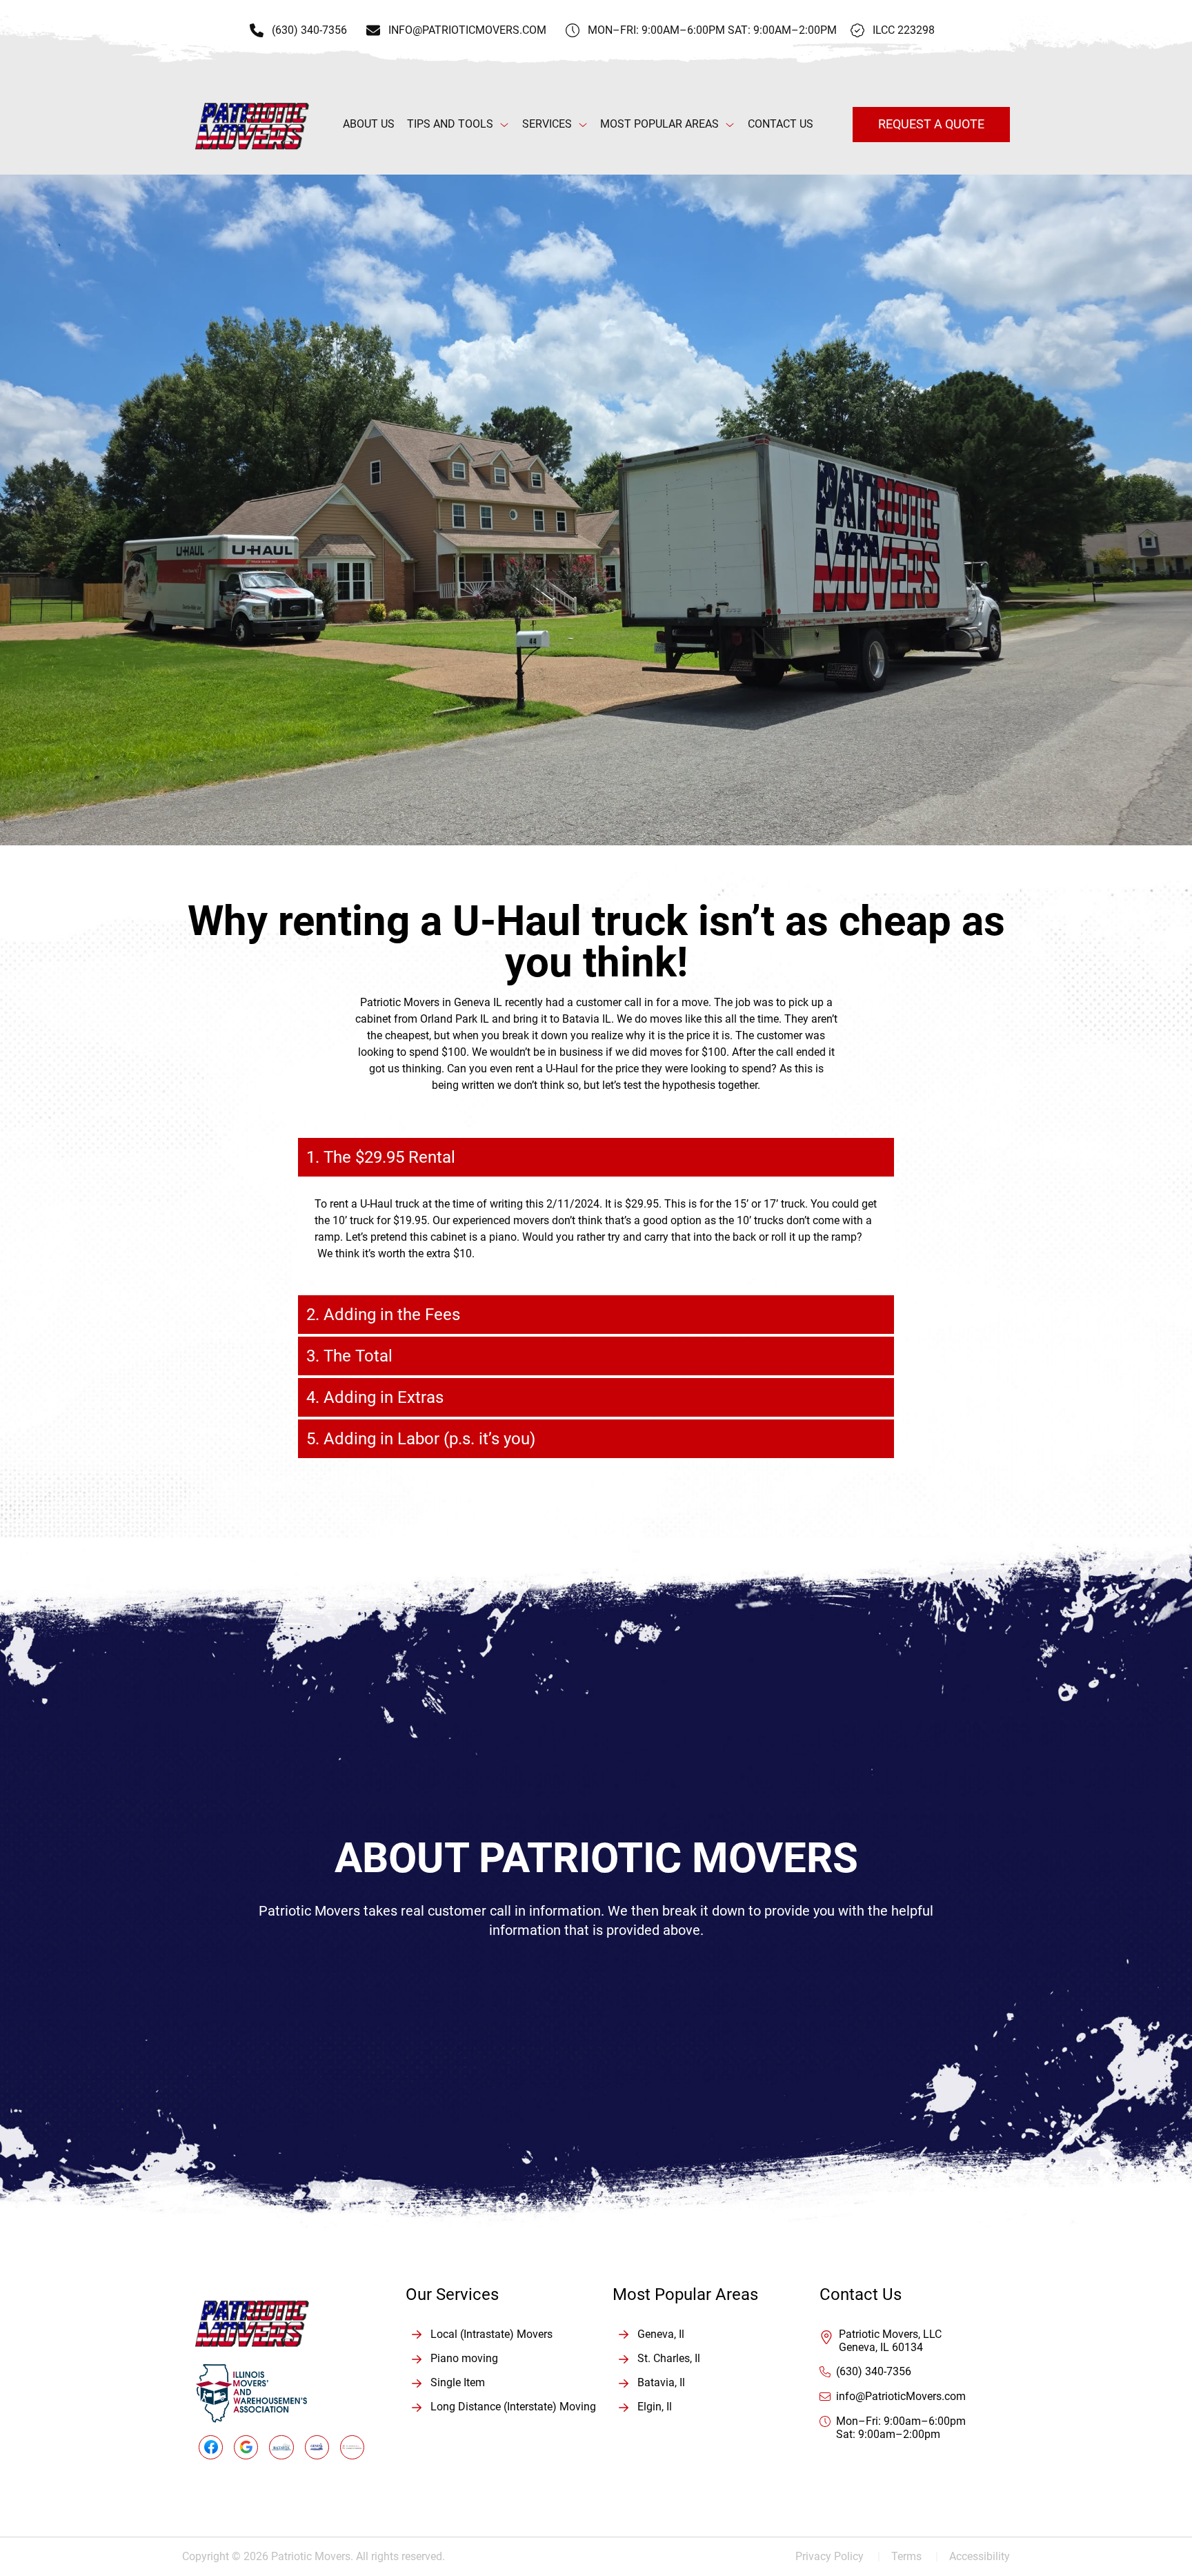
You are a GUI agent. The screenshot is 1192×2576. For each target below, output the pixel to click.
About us (369, 124)
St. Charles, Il (669, 2358)
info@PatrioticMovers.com (901, 2396)
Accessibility (980, 2556)
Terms (915, 2556)
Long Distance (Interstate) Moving (513, 2407)
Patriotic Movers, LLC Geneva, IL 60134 (890, 2341)
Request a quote (931, 124)
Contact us (781, 124)
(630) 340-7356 (874, 2371)
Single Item (458, 2382)
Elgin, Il (655, 2407)
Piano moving (464, 2358)
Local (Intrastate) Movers (491, 2334)
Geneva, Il (661, 2334)
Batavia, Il (661, 2382)
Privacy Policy (838, 2556)
